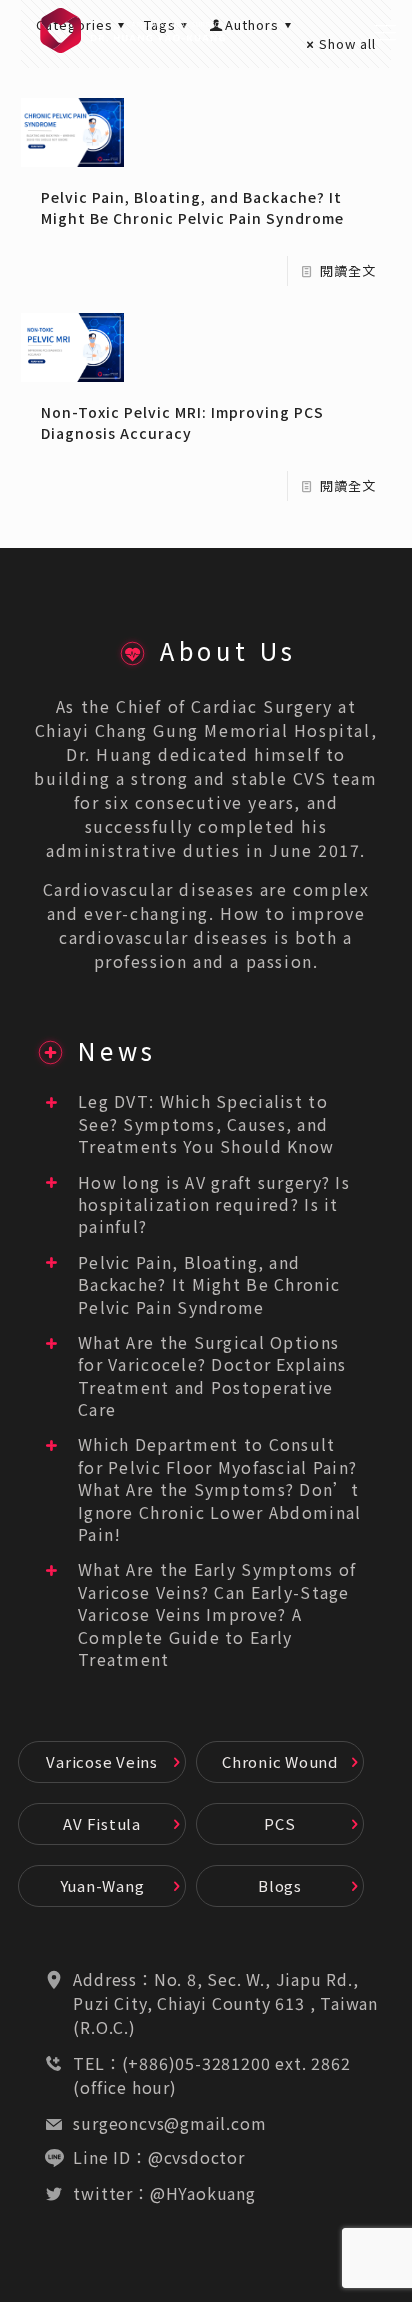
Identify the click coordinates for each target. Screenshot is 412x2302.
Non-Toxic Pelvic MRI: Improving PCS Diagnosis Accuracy (182, 422)
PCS (279, 1823)
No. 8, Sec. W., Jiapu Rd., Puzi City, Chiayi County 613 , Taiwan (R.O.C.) (225, 2003)
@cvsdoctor (196, 2157)
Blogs (280, 1885)
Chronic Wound (280, 1761)
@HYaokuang (203, 2193)
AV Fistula (102, 1823)
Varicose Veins (102, 1761)
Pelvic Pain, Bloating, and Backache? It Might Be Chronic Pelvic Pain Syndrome (192, 207)
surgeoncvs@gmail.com (169, 2123)
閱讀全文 (348, 270)
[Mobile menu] (385, 30)
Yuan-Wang (102, 1885)
